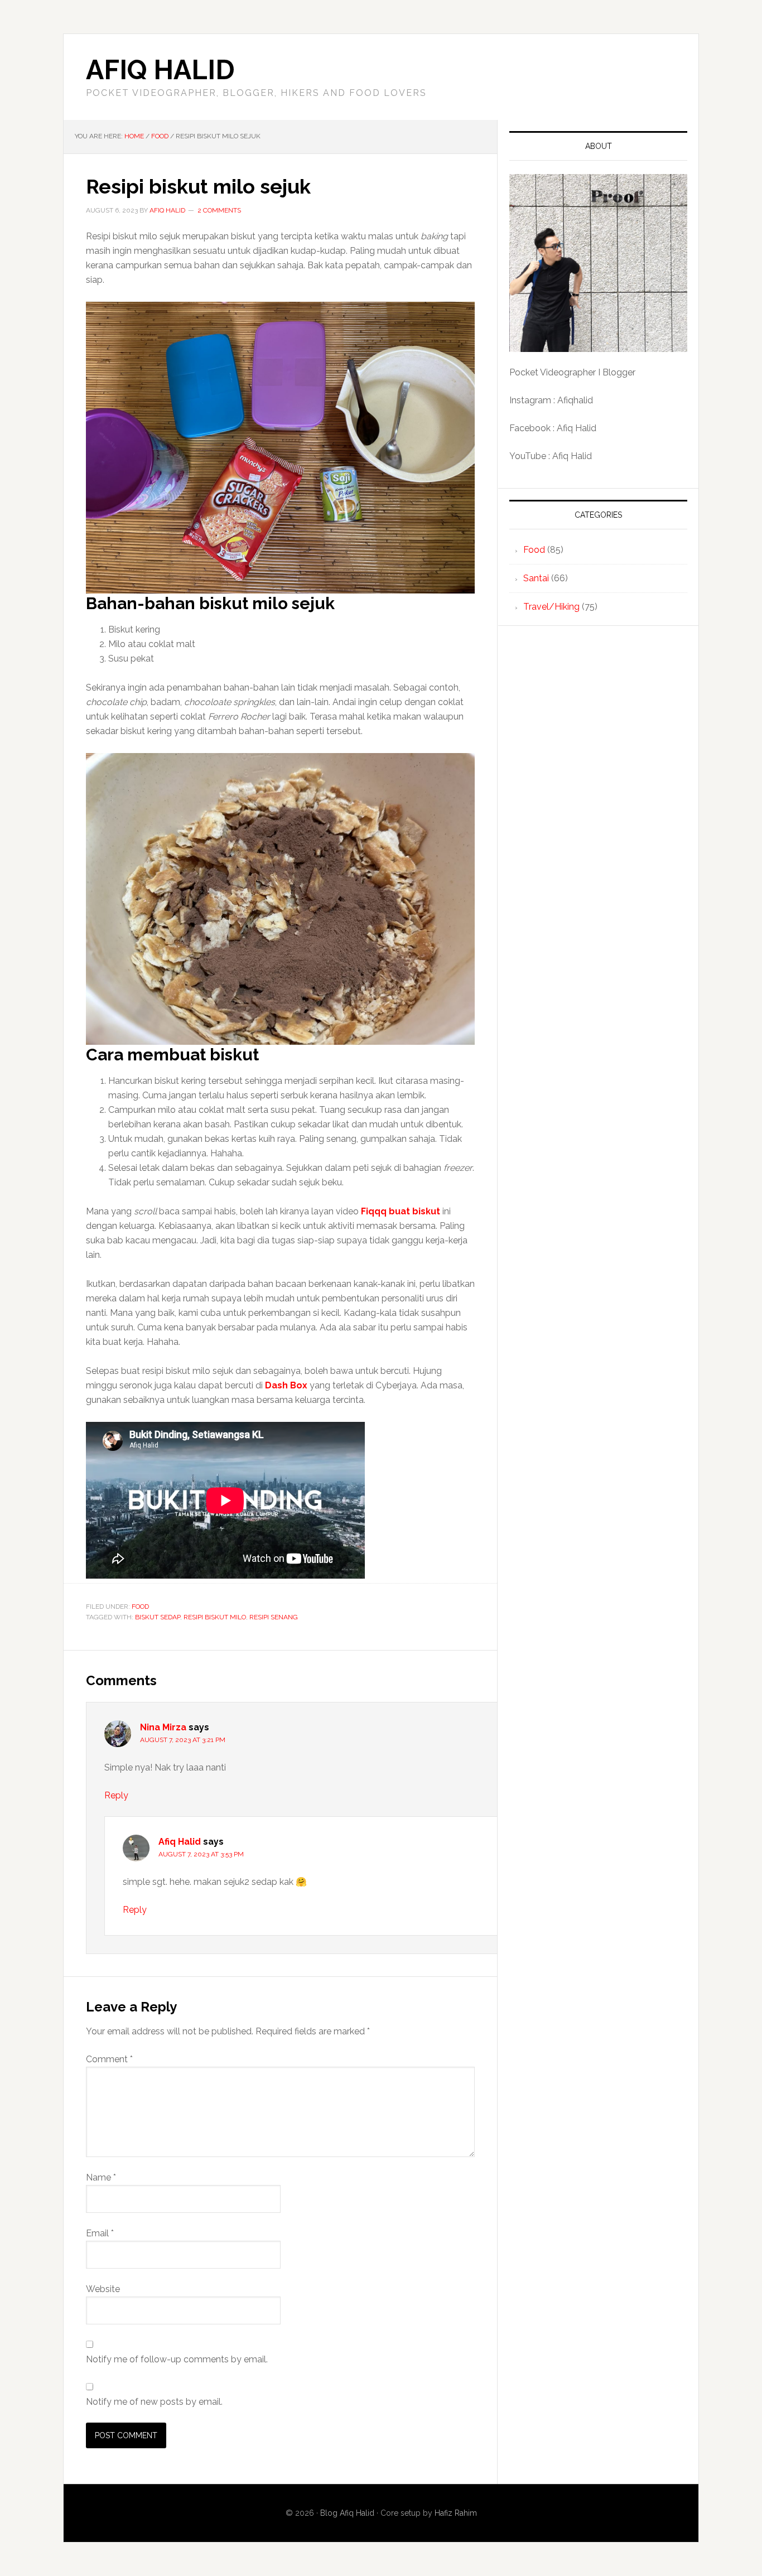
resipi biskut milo (215, 1617)
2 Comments (219, 210)
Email (100, 2233)
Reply (116, 1795)
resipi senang (274, 1617)
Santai (536, 578)
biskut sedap (158, 1617)
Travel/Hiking (551, 607)
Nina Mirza (163, 1727)
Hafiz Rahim (456, 2513)
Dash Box (286, 1385)
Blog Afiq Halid (347, 2513)
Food (140, 1607)
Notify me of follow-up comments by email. (177, 2359)
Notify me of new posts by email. (154, 2402)
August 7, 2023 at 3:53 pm (201, 1854)
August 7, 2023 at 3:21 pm (183, 1740)
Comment (109, 2059)
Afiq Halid (160, 70)
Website (103, 2289)
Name (101, 2177)
